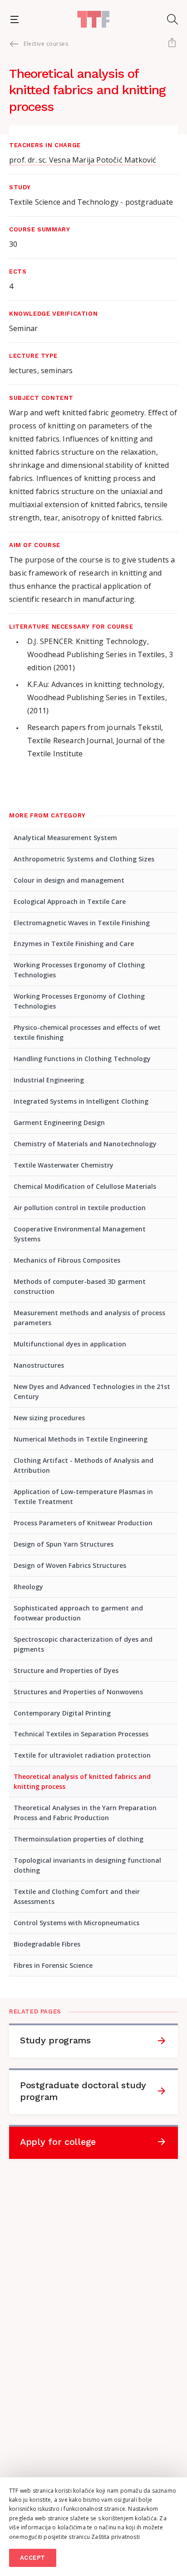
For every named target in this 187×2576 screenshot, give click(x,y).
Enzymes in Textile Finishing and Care (74, 944)
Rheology (28, 1587)
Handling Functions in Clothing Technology (82, 1059)
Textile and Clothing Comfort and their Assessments (77, 1896)
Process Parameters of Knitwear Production (83, 1523)
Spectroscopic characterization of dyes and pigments (83, 1644)
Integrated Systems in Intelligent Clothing (81, 1101)
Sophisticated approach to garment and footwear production (78, 1613)
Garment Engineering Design (59, 1122)
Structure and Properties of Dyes (66, 1670)
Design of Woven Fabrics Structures (70, 1565)
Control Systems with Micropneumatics (76, 1923)
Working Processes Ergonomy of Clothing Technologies (79, 970)
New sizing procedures (49, 1418)
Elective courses (46, 44)
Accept (33, 2558)
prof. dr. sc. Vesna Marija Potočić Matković (83, 160)
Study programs (55, 2040)
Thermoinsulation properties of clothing (79, 1839)
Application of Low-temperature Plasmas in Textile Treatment (83, 1497)
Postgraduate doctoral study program (83, 2091)
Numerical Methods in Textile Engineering (81, 1439)
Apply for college (58, 2142)
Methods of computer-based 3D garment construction (80, 1286)
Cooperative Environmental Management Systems (80, 1234)
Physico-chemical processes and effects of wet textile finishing (87, 1032)
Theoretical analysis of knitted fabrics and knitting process (82, 1781)
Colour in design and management (69, 880)
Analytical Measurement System (65, 838)
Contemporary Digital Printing (62, 1713)
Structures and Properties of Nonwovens (78, 1692)
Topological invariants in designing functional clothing (87, 1865)
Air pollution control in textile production (80, 1208)
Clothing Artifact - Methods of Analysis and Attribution (84, 1465)
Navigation (15, 19)
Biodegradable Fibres (47, 1944)
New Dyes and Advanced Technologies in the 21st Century (92, 1391)
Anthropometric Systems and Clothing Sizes (84, 859)
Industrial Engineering (49, 1080)
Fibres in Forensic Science (53, 1965)
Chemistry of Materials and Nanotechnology (85, 1144)
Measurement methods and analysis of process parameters (89, 1318)
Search (172, 19)
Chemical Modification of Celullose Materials (85, 1186)
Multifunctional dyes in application (70, 1344)
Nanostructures (39, 1365)
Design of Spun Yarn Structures (64, 1544)
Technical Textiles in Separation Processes (81, 1734)
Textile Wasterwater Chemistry (64, 1165)
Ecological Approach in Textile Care (70, 901)
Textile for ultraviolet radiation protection (82, 1755)
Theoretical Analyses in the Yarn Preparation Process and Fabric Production (85, 1813)
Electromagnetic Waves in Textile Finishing (82, 923)
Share (172, 43)
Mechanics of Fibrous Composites (67, 1260)
